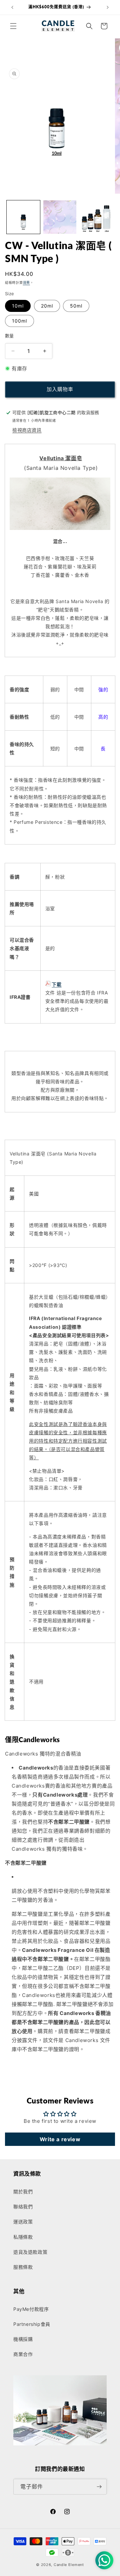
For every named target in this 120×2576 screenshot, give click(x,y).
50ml (76, 306)
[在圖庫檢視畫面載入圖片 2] (60, 217)
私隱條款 (23, 2237)
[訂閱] (99, 2487)
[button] (13, 26)
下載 (56, 984)
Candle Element (69, 2565)
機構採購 (23, 2339)
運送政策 (23, 2222)
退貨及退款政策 (30, 2252)
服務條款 (23, 2267)
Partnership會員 (32, 2324)
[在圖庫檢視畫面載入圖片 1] (23, 217)
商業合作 (23, 2354)
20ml (47, 306)
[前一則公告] (12, 7)
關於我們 (23, 2191)
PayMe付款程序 (31, 2309)
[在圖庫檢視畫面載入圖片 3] (96, 217)
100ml (19, 321)
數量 (9, 336)
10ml (18, 306)
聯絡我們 (23, 2206)
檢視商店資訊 (27, 430)
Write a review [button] (60, 2139)
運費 (26, 283)
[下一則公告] (108, 7)
